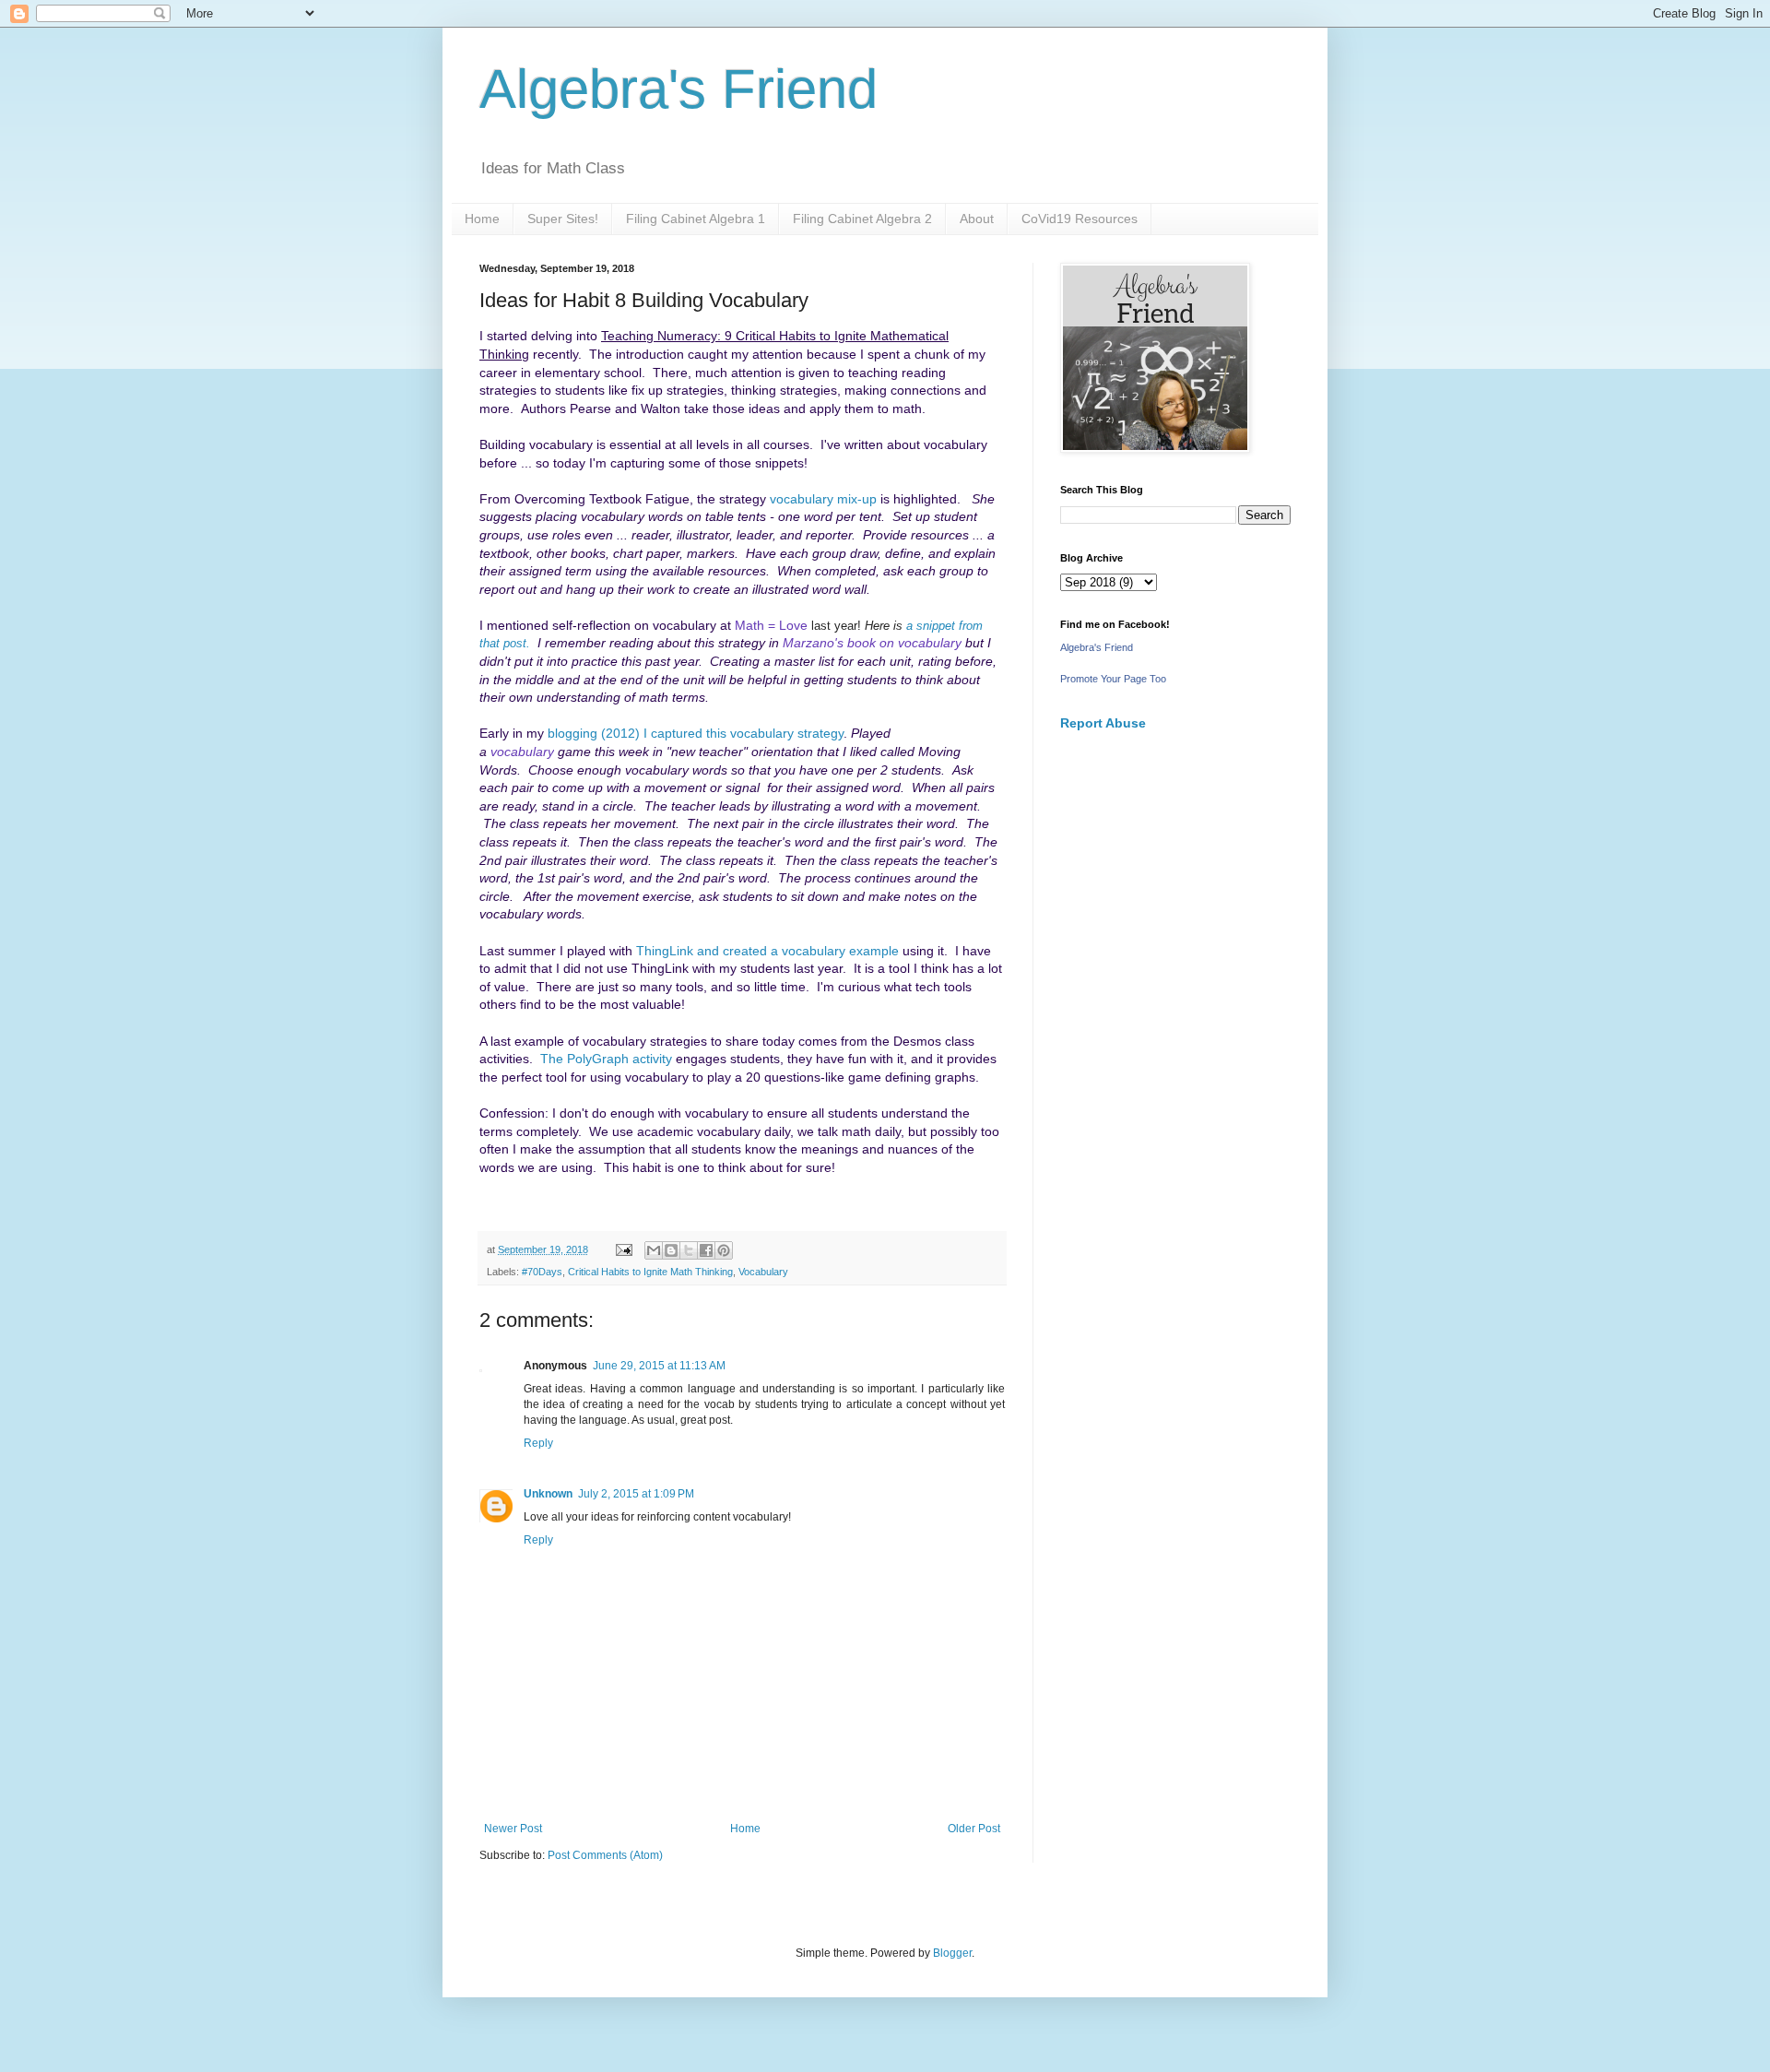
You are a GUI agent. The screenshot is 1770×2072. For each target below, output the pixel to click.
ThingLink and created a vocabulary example (767, 951)
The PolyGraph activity (606, 1059)
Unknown (548, 1494)
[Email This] (654, 1250)
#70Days (542, 1272)
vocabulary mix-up (823, 499)
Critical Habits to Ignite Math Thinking (650, 1272)
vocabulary (522, 752)
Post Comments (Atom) (605, 1855)
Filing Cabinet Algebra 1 (696, 219)
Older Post (974, 1829)
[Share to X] (689, 1250)
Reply (538, 1443)
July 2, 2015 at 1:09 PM (636, 1494)
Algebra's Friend (678, 89)
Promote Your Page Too (1113, 679)
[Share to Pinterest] (724, 1250)
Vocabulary (763, 1272)
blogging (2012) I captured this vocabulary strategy (696, 733)
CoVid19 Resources (1080, 219)
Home (482, 219)
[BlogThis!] (671, 1250)
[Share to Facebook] (706, 1250)
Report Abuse (1103, 723)
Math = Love (771, 625)
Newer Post (513, 1829)
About (977, 219)
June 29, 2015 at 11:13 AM (659, 1366)
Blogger (952, 1953)
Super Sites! (563, 219)
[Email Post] (623, 1249)
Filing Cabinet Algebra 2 (862, 219)
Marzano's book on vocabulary (872, 643)
